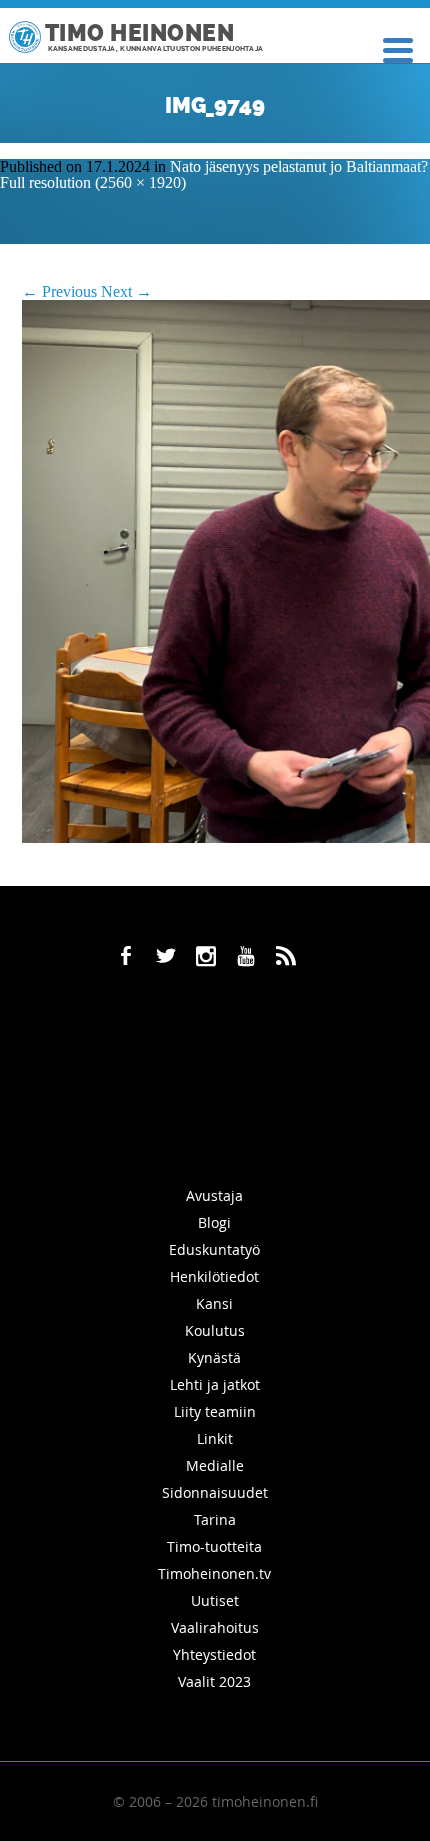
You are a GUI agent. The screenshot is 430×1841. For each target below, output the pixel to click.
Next (126, 291)
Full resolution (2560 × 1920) (93, 182)
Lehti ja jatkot (215, 1384)
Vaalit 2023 (214, 1681)
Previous (59, 291)
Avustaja (214, 1195)
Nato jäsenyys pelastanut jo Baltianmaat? (299, 166)
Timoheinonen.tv (214, 1573)
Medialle (215, 1465)
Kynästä (214, 1357)
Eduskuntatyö (214, 1249)
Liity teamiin (215, 1411)
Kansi (214, 1303)
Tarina (215, 1519)
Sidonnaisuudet (215, 1492)
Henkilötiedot (214, 1276)
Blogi (214, 1222)
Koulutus (215, 1330)
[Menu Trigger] (398, 48)
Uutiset (215, 1600)
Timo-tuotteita (214, 1546)
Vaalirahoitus (215, 1627)
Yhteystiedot (214, 1654)
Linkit (215, 1438)
